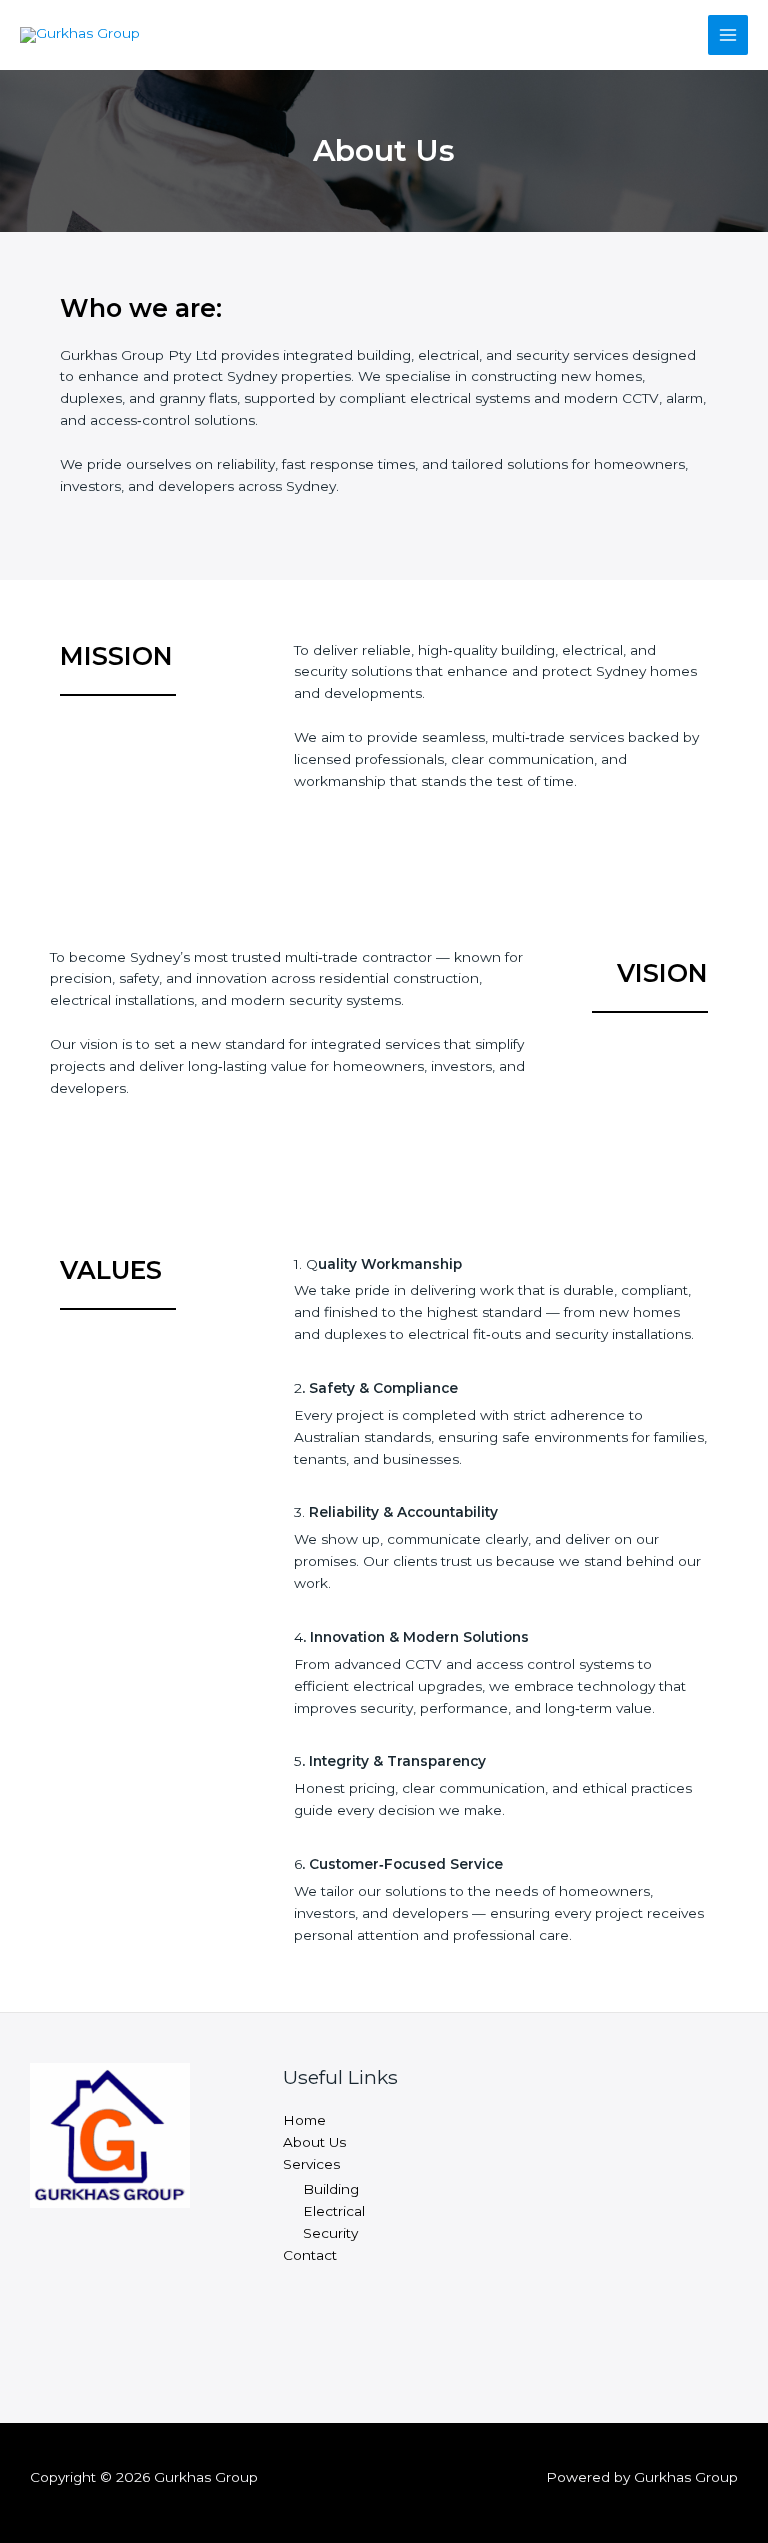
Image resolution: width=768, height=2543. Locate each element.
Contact (310, 2255)
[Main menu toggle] (728, 35)
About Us (314, 2142)
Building (331, 2189)
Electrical (334, 2211)
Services (311, 2164)
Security (330, 2233)
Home (304, 2120)
